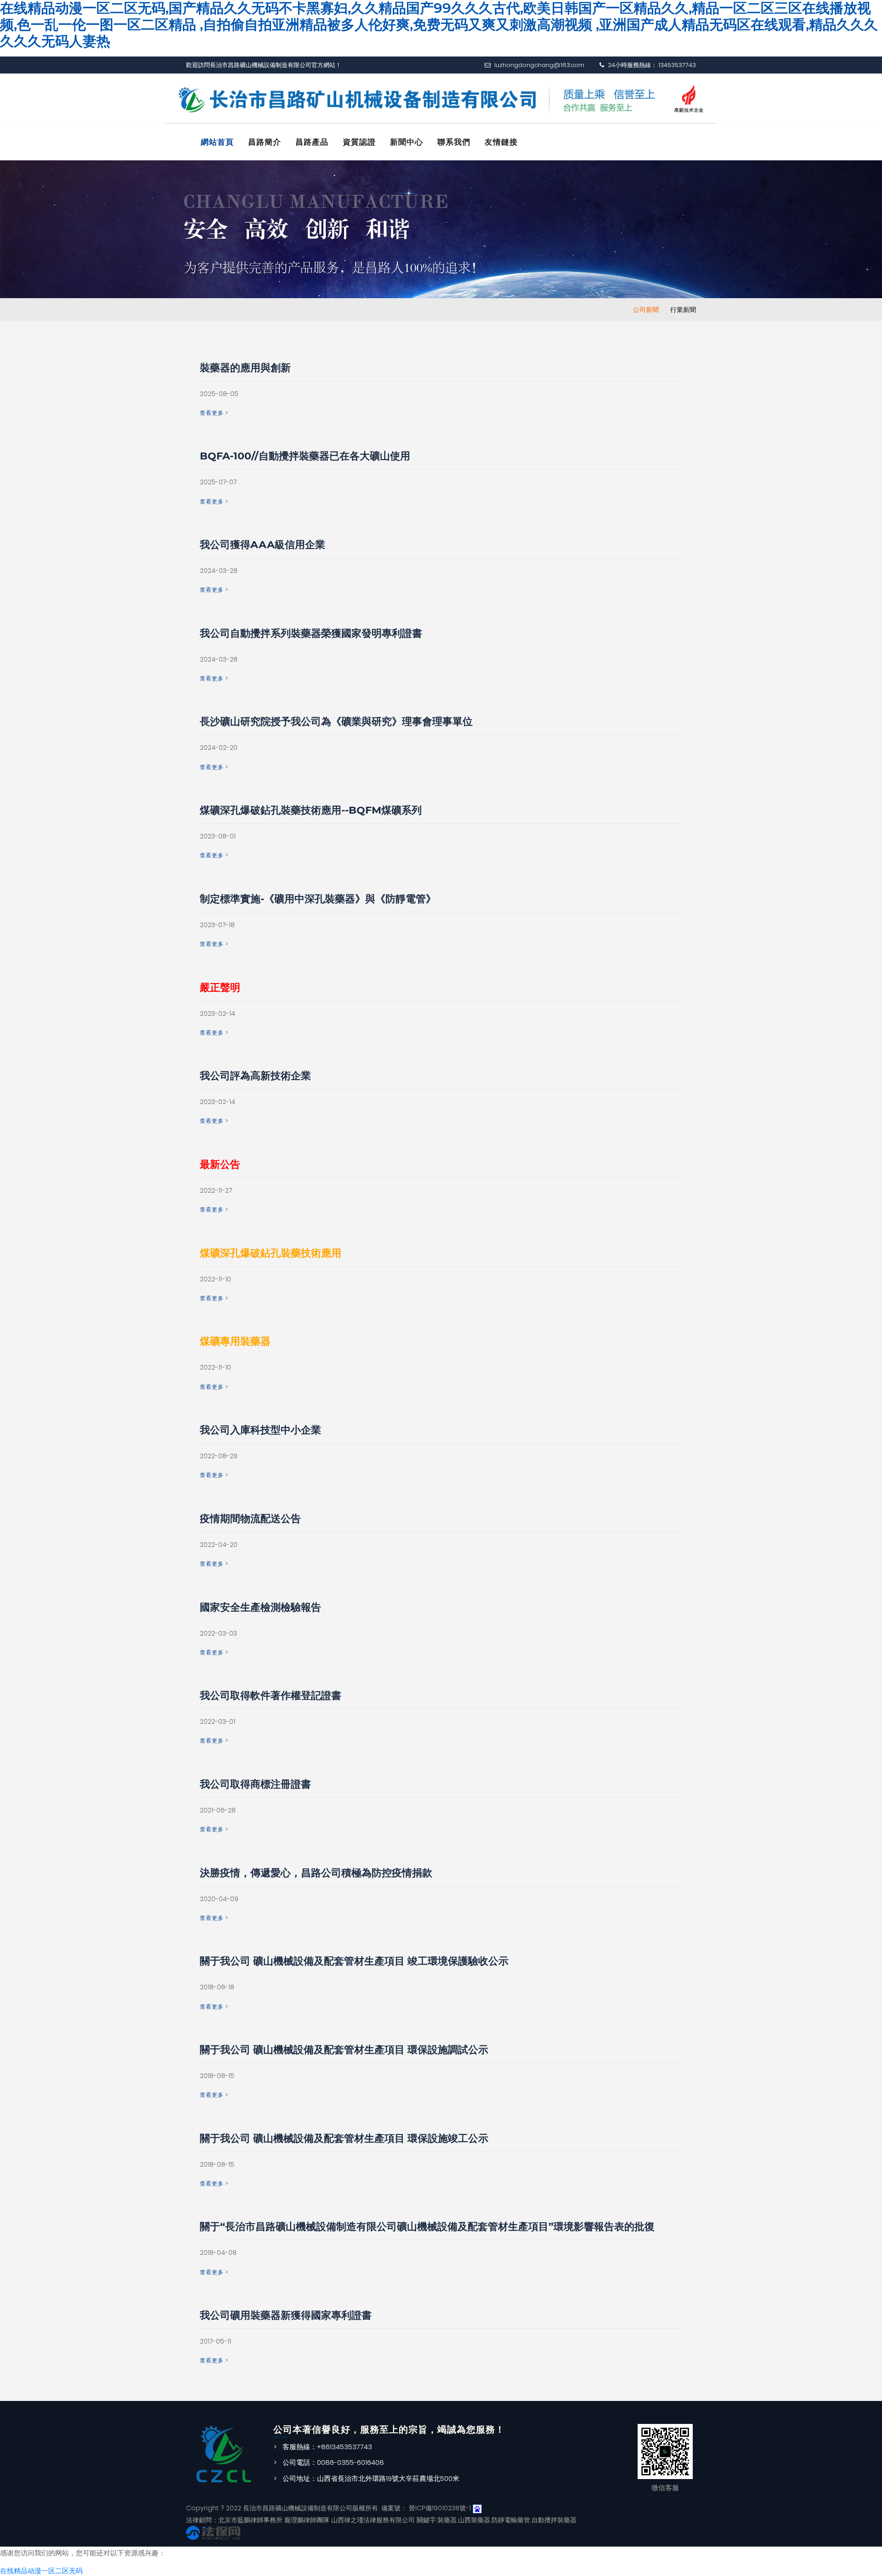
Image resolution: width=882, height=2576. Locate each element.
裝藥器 (447, 2520)
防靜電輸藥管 (511, 2520)
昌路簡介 (265, 142)
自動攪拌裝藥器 (554, 2520)
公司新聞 (646, 310)
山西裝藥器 (474, 2520)
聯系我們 (454, 142)
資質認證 (359, 142)
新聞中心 (407, 142)
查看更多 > (214, 413)
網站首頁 (217, 142)
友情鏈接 (501, 142)
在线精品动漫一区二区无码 (41, 2571)
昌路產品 (312, 142)
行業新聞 (683, 310)
